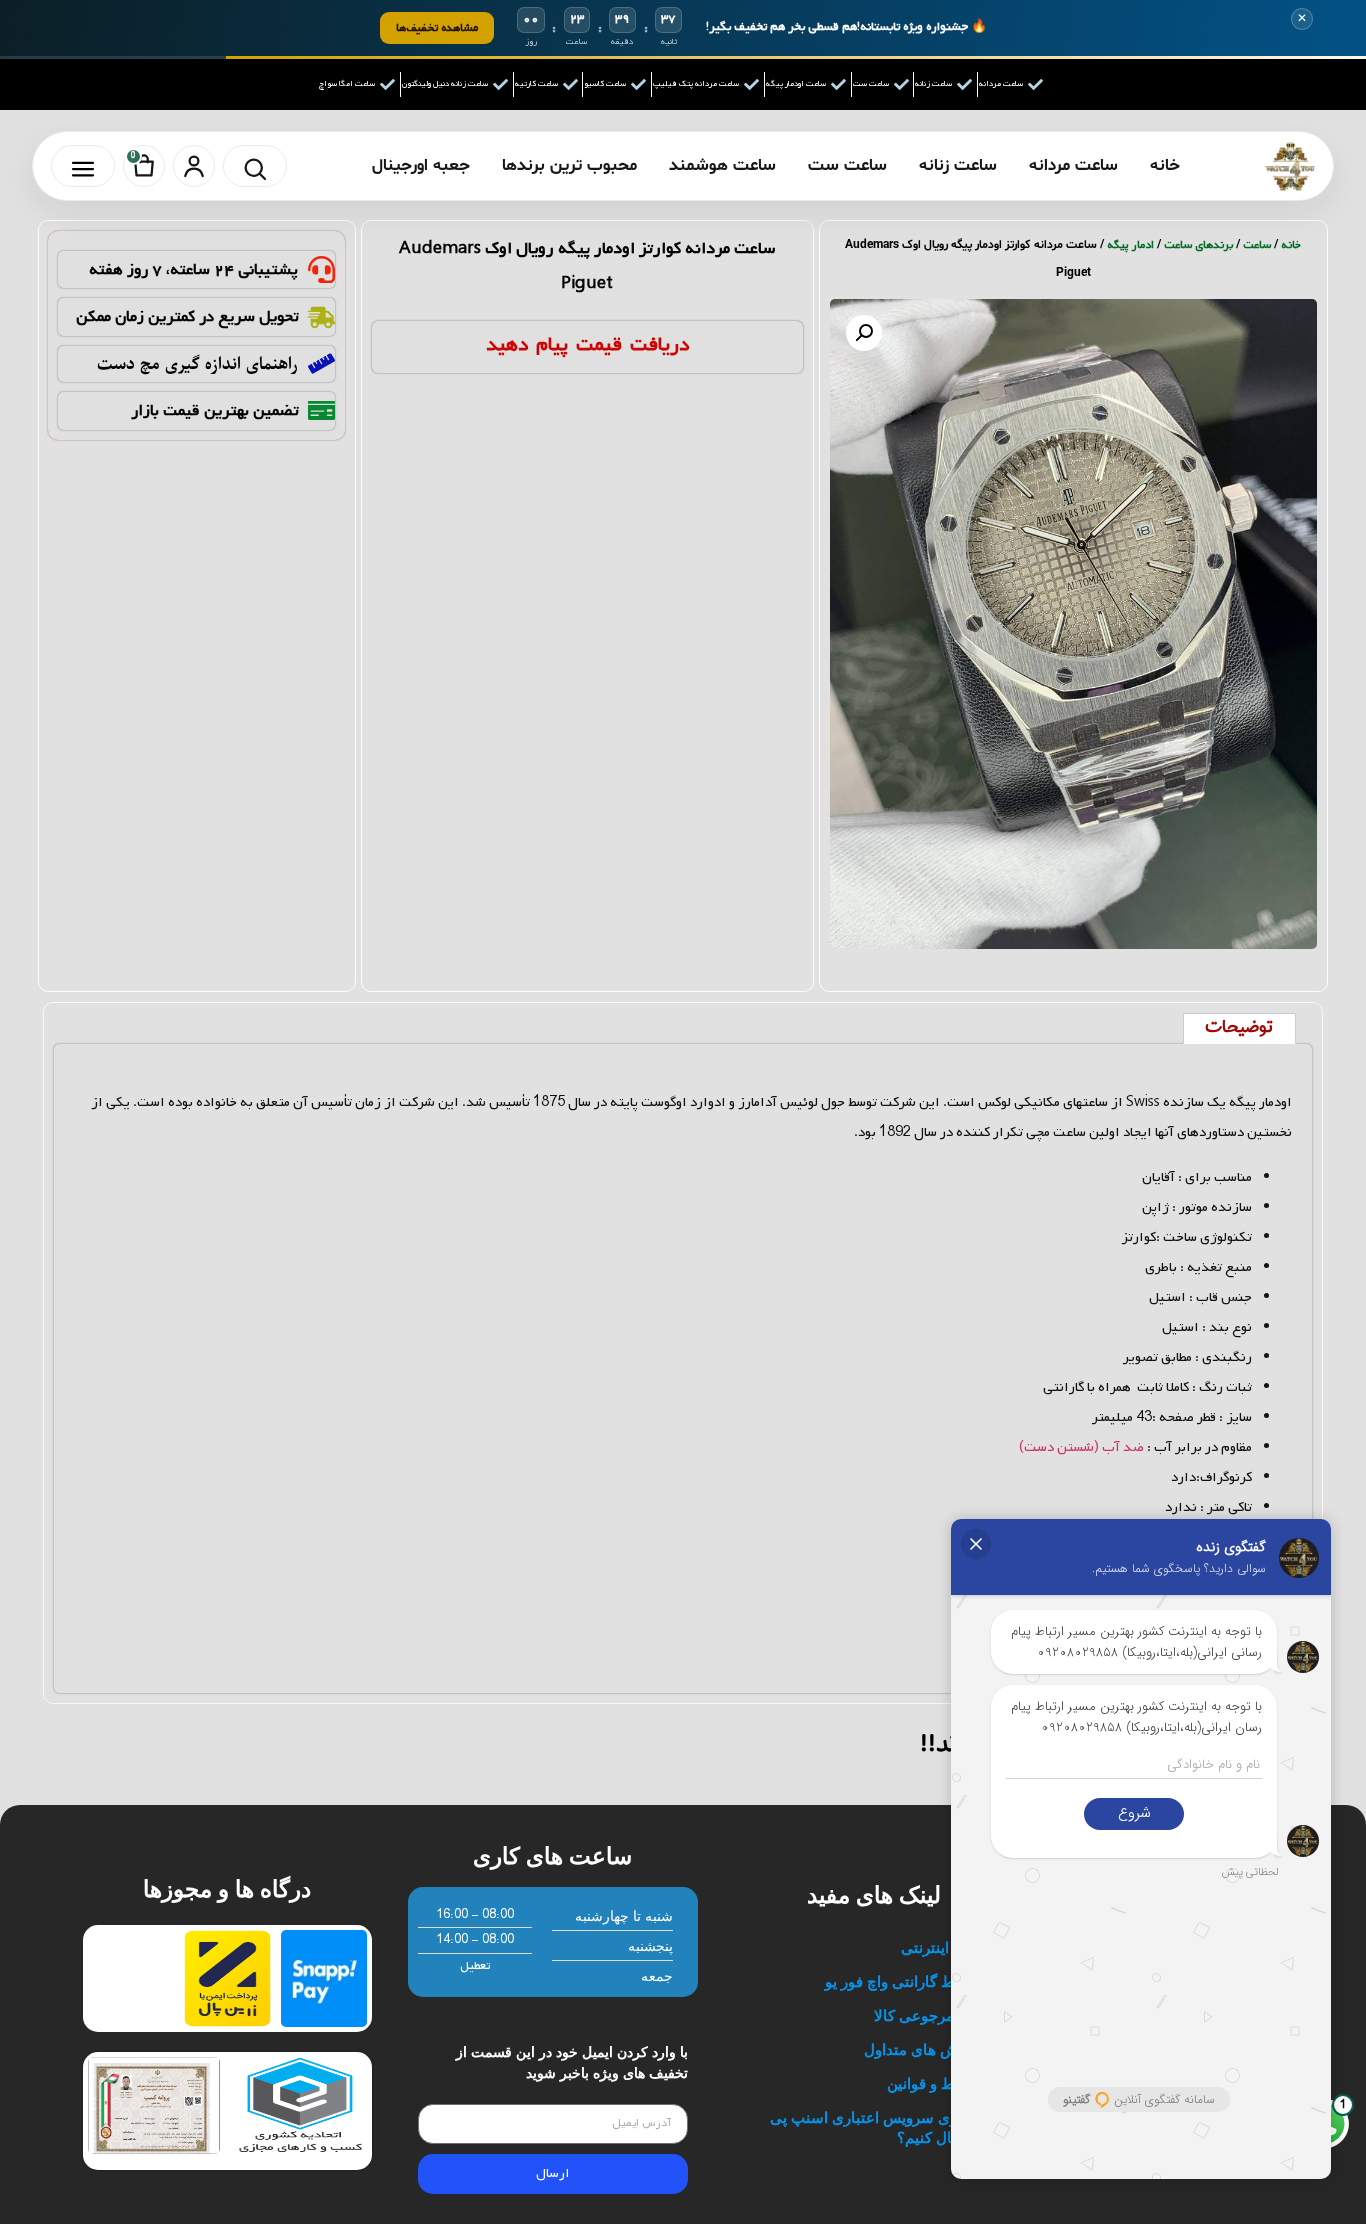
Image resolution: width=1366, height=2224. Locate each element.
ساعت (1257, 245)
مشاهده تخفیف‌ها (437, 27)
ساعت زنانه (958, 165)
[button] (864, 333)
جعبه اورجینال (421, 165)
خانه (1165, 165)
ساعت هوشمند (722, 165)
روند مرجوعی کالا (929, 2015)
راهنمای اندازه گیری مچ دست (197, 364)
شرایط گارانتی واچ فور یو (904, 1981)
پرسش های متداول (924, 2049)
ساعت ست (847, 165)
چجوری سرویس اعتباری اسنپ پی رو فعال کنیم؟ (877, 2127)
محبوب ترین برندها (569, 165)
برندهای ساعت (1198, 245)
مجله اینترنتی (942, 1947)
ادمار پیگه (1130, 245)
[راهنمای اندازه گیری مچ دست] (321, 363)
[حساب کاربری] (194, 166)
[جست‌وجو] (255, 166)
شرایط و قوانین (935, 2083)
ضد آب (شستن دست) (1081, 1447)
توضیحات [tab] (1239, 1028)
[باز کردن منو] (83, 166)
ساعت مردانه (1073, 165)
